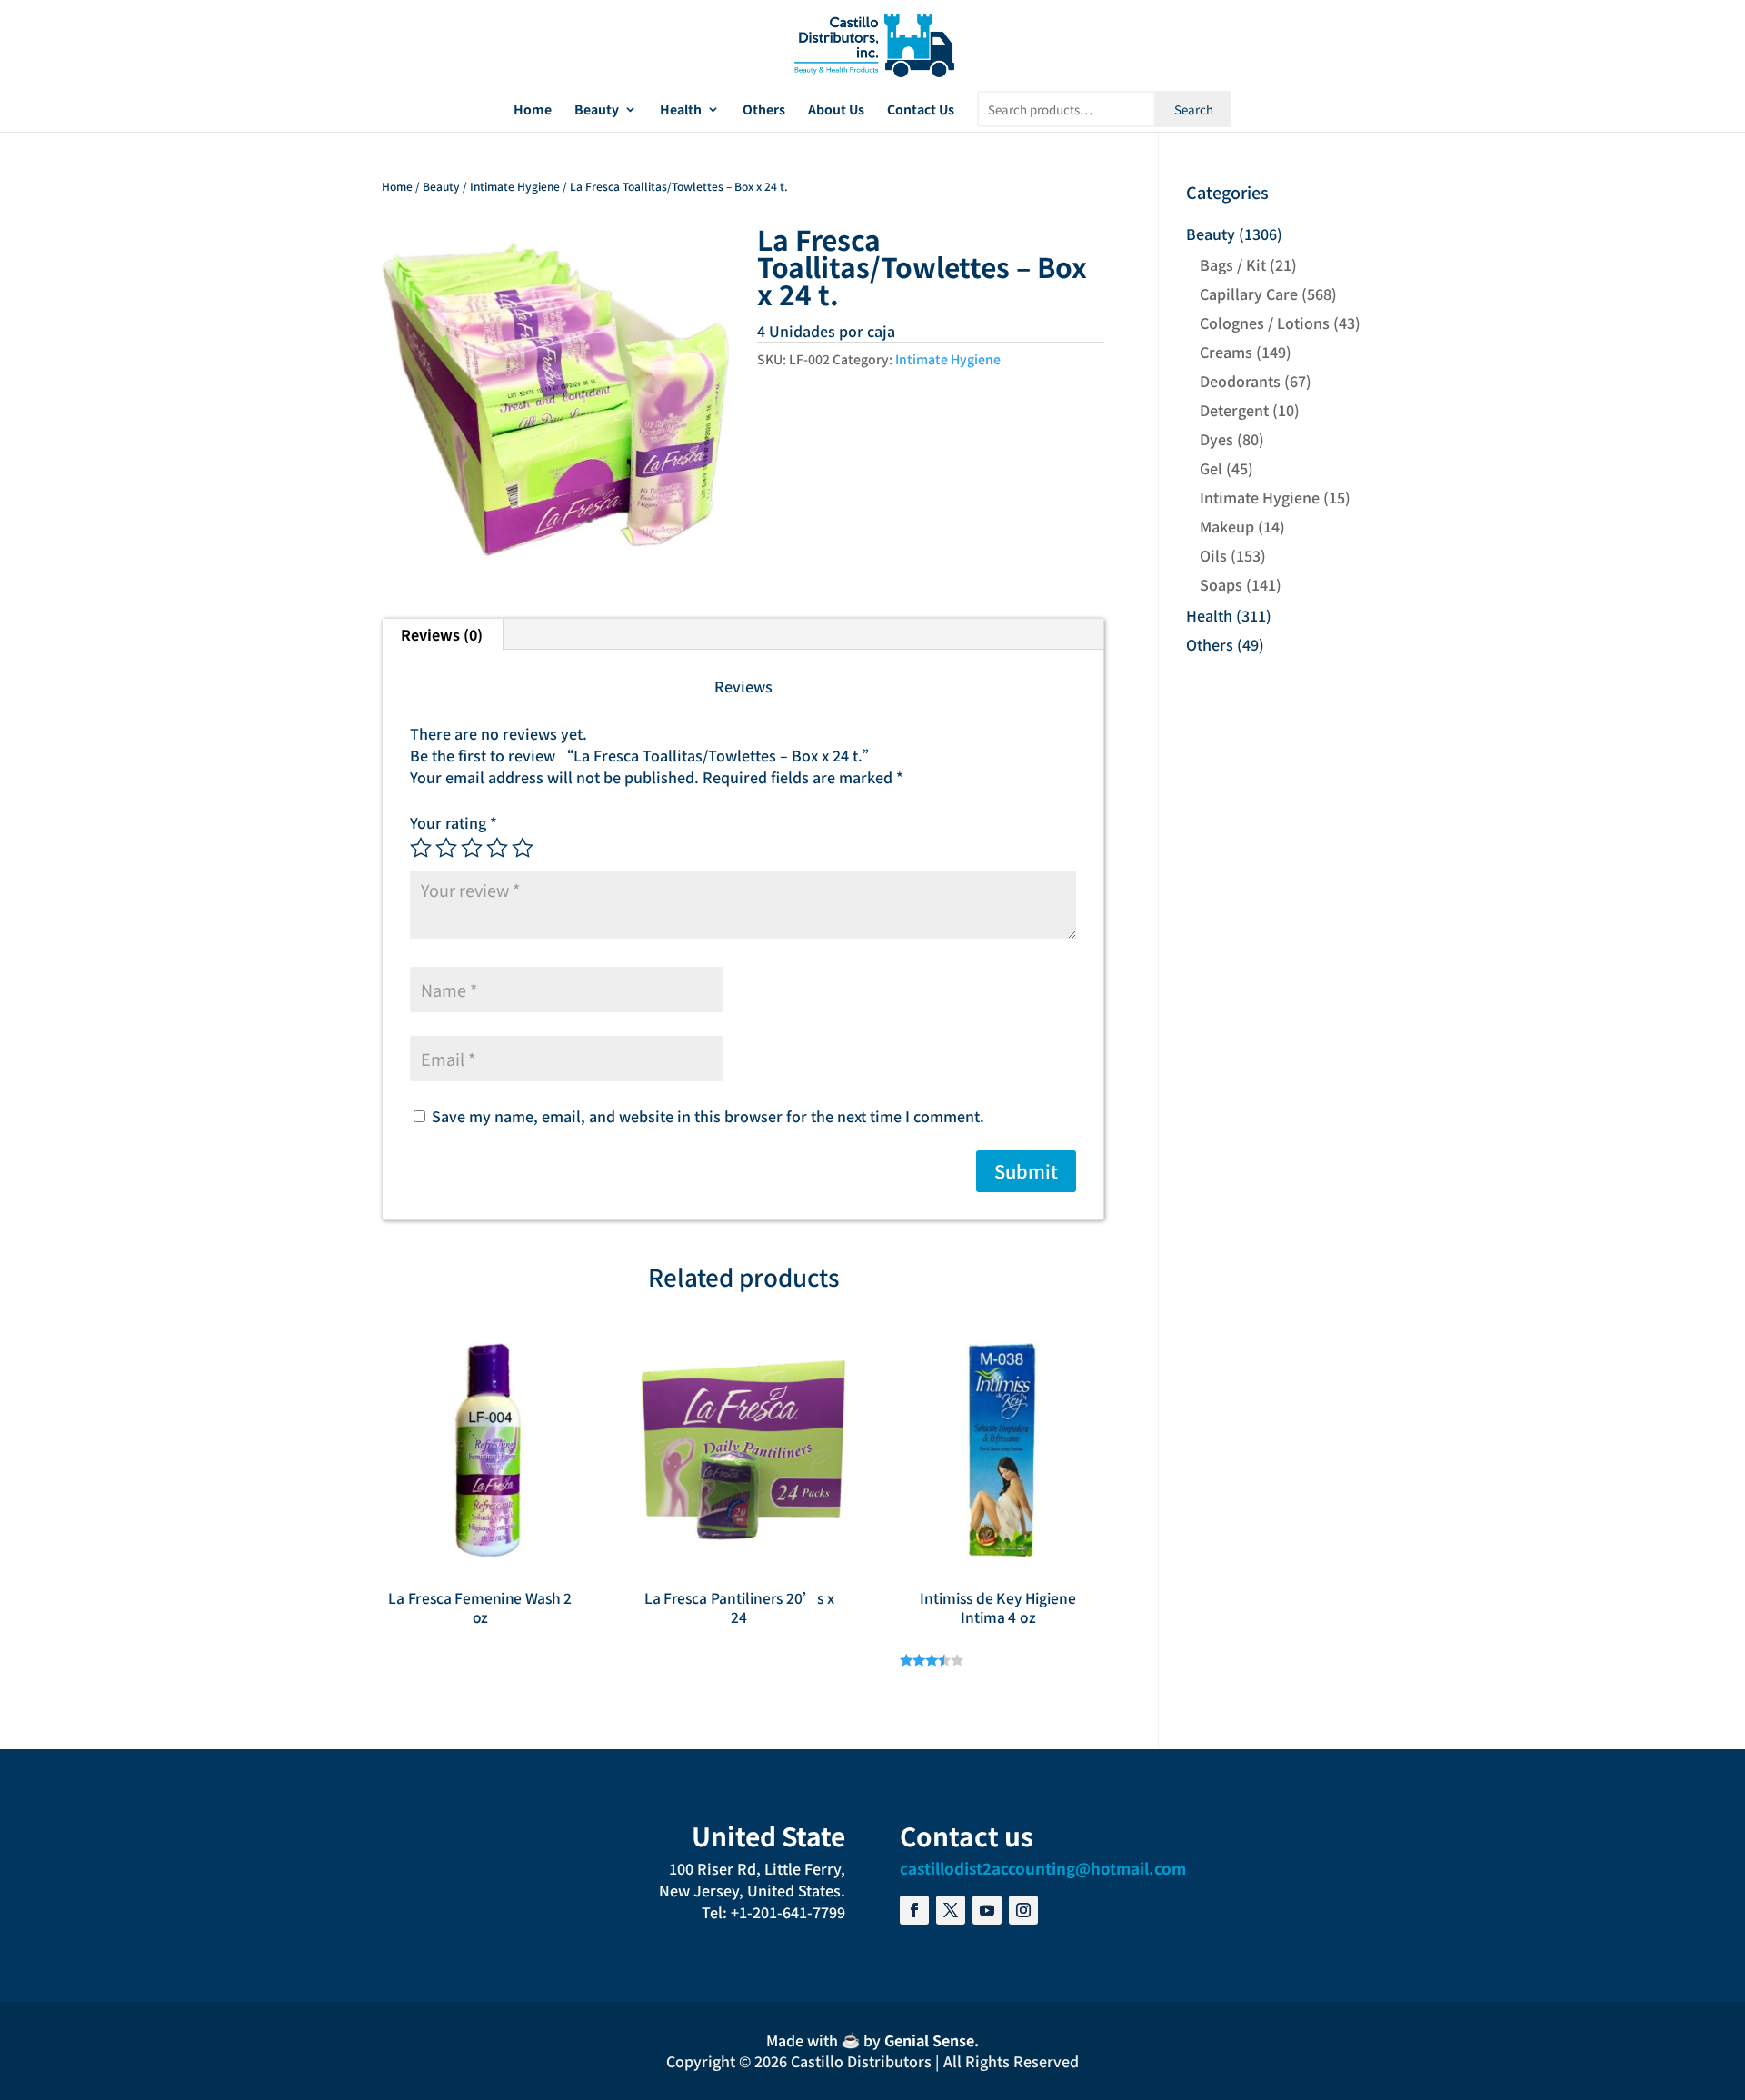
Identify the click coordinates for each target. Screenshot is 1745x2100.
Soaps (1221, 584)
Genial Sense (929, 2040)
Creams (1226, 352)
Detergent (1234, 410)
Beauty (597, 110)
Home (533, 110)
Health (681, 110)
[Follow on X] (951, 1910)
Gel (1211, 468)
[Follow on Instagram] (1023, 1910)
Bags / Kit (1233, 264)
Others (764, 110)
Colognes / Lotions (1265, 323)
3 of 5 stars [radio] (472, 848)
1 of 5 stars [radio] (421, 848)
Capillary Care (1249, 294)
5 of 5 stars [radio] (523, 848)
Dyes (1217, 439)
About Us (836, 110)
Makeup (1227, 526)
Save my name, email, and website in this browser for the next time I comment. (708, 1116)
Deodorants (1240, 381)
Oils (1213, 555)
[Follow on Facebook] (914, 1910)
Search (1194, 109)
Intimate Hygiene (515, 186)
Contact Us (921, 110)
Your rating (454, 822)
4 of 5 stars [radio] (497, 848)
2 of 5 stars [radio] (446, 848)
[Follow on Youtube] (987, 1910)
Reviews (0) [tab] (442, 634)
